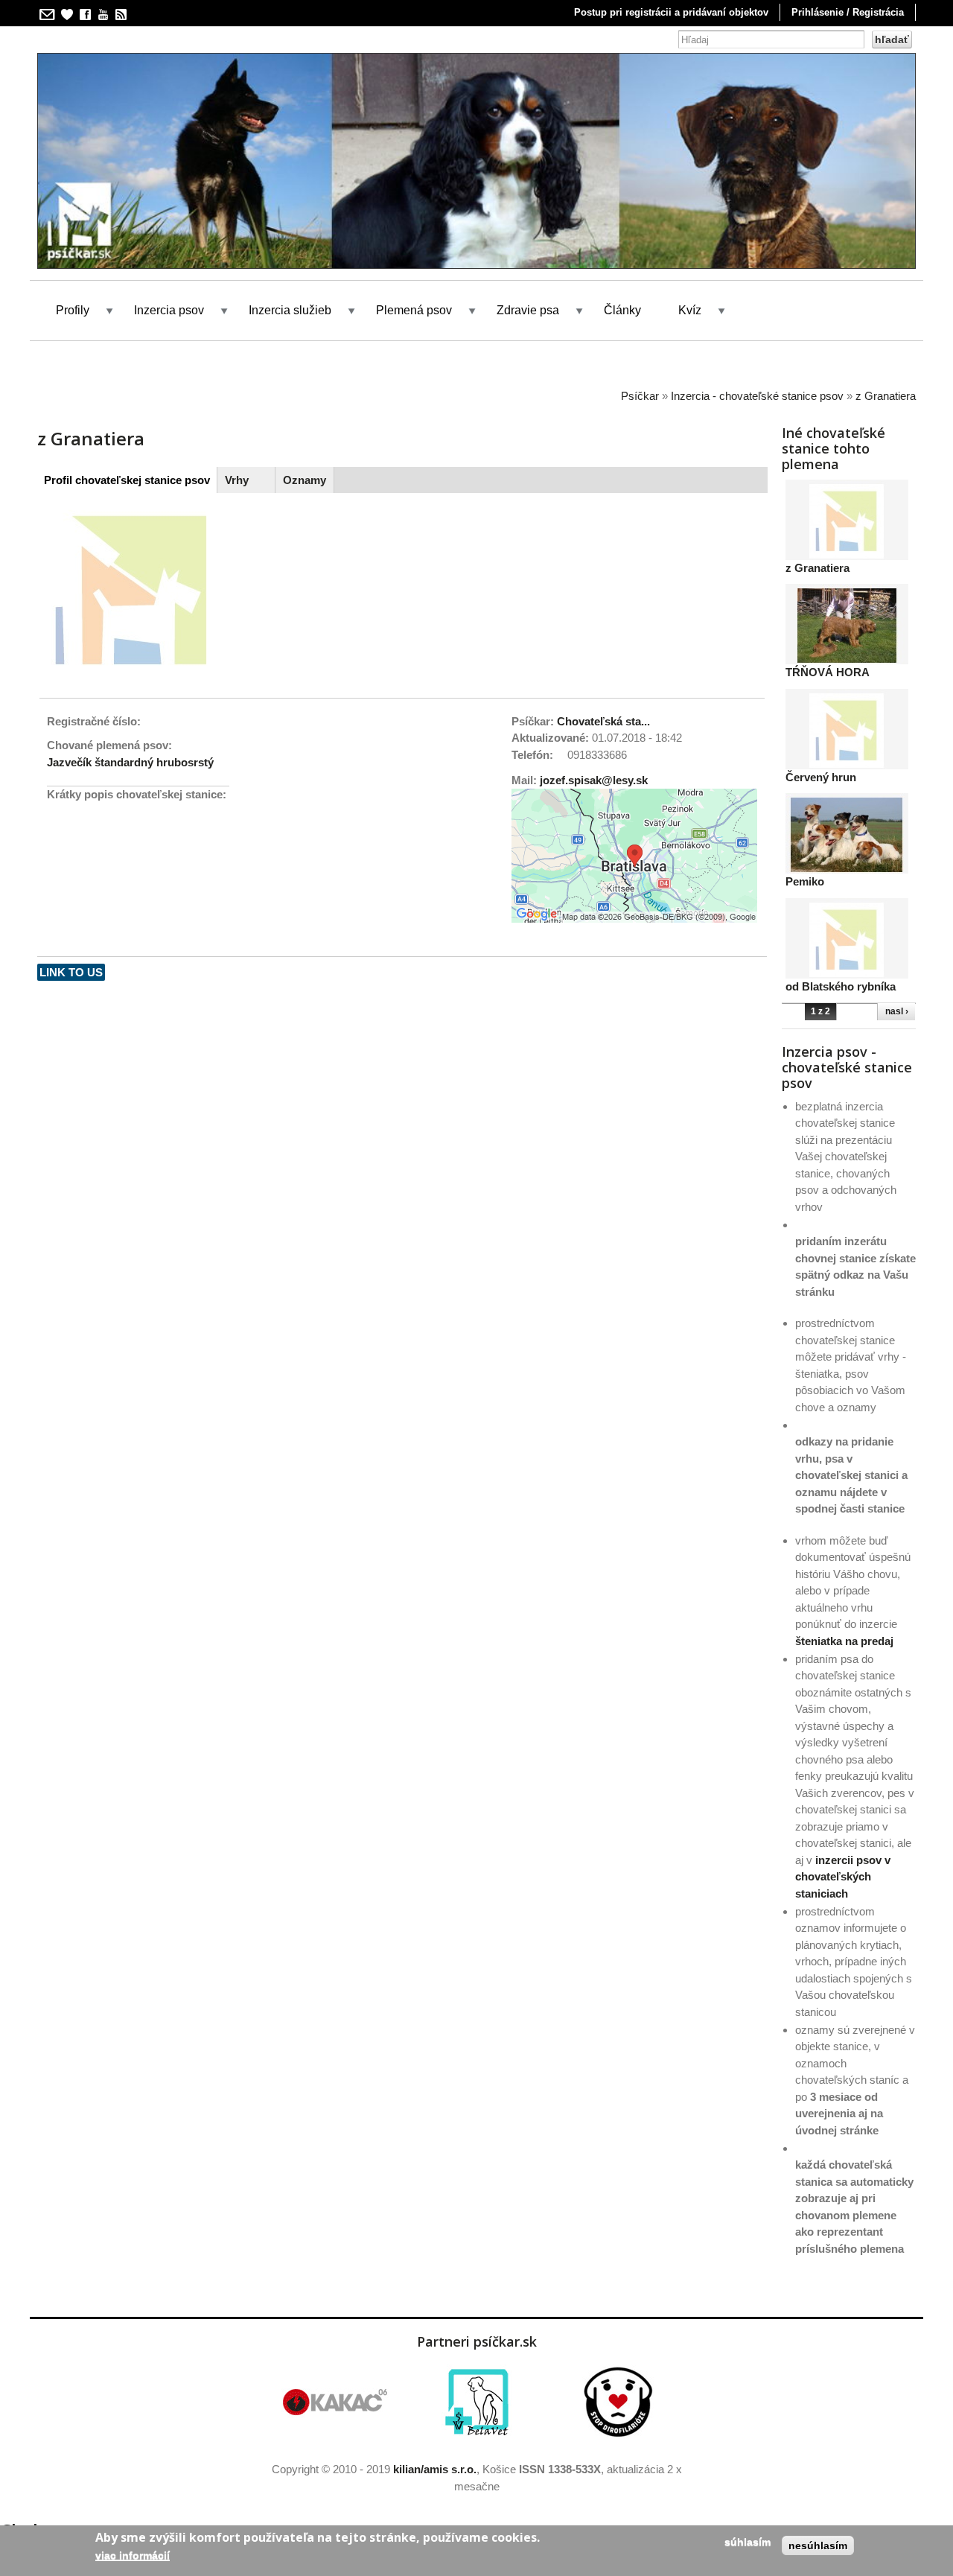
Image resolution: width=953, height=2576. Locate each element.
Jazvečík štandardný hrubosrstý (130, 762)
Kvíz (690, 310)
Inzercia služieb (290, 310)
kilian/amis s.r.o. (435, 2469)
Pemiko (805, 881)
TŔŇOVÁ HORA (828, 672)
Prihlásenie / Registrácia (848, 12)
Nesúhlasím (818, 2545)
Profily (73, 310)
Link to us (71, 972)
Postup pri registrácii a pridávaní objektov (671, 12)
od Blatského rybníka (841, 986)
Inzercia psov (169, 310)
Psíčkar (640, 396)
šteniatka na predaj (844, 1641)
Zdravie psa (528, 310)
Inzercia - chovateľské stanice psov (757, 396)
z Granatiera (886, 396)
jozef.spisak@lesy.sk (594, 780)
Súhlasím (748, 2542)
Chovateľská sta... (603, 721)
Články (622, 310)
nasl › (897, 1011)
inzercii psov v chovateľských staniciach (843, 1877)
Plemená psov (414, 310)
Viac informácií (133, 2555)
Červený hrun (821, 777)
